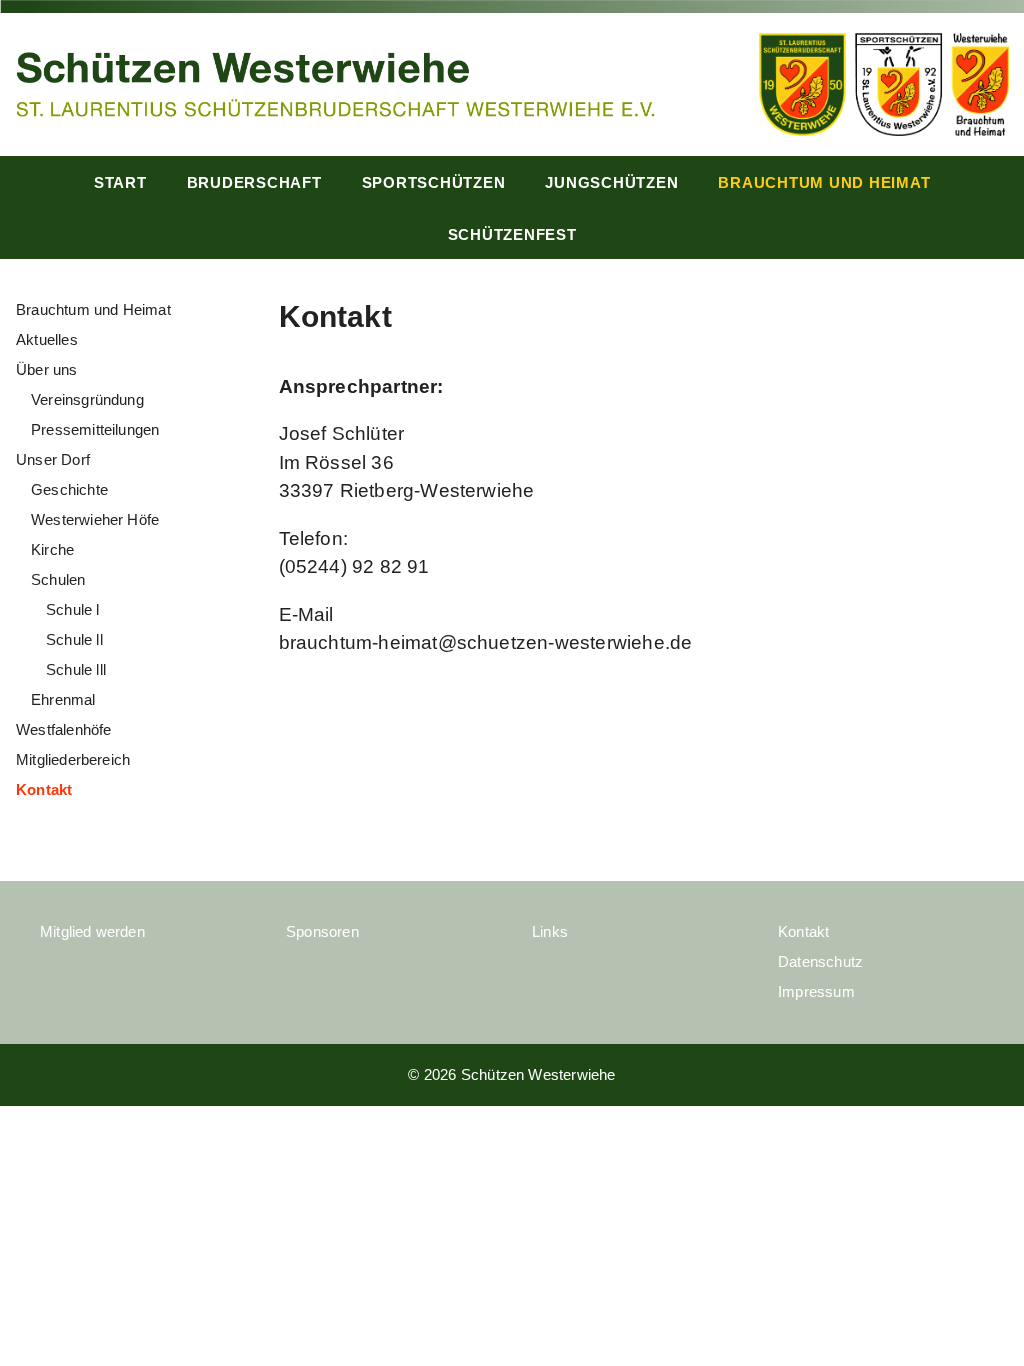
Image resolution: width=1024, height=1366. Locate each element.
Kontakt (44, 789)
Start (120, 182)
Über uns (47, 369)
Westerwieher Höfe (95, 519)
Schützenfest (512, 234)
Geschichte (69, 489)
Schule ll (74, 639)
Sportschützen (434, 182)
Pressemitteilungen (95, 429)
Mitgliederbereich (73, 759)
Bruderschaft (254, 182)
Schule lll (76, 669)
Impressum (816, 991)
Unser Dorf (53, 459)
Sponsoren (322, 931)
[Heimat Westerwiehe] (335, 82)
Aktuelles (47, 339)
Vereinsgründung (87, 399)
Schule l (73, 609)
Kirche (52, 549)
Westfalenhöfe (63, 729)
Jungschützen (611, 182)
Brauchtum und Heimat (824, 182)
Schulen (58, 579)
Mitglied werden (92, 931)
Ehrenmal (63, 699)
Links (550, 931)
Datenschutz (820, 961)
